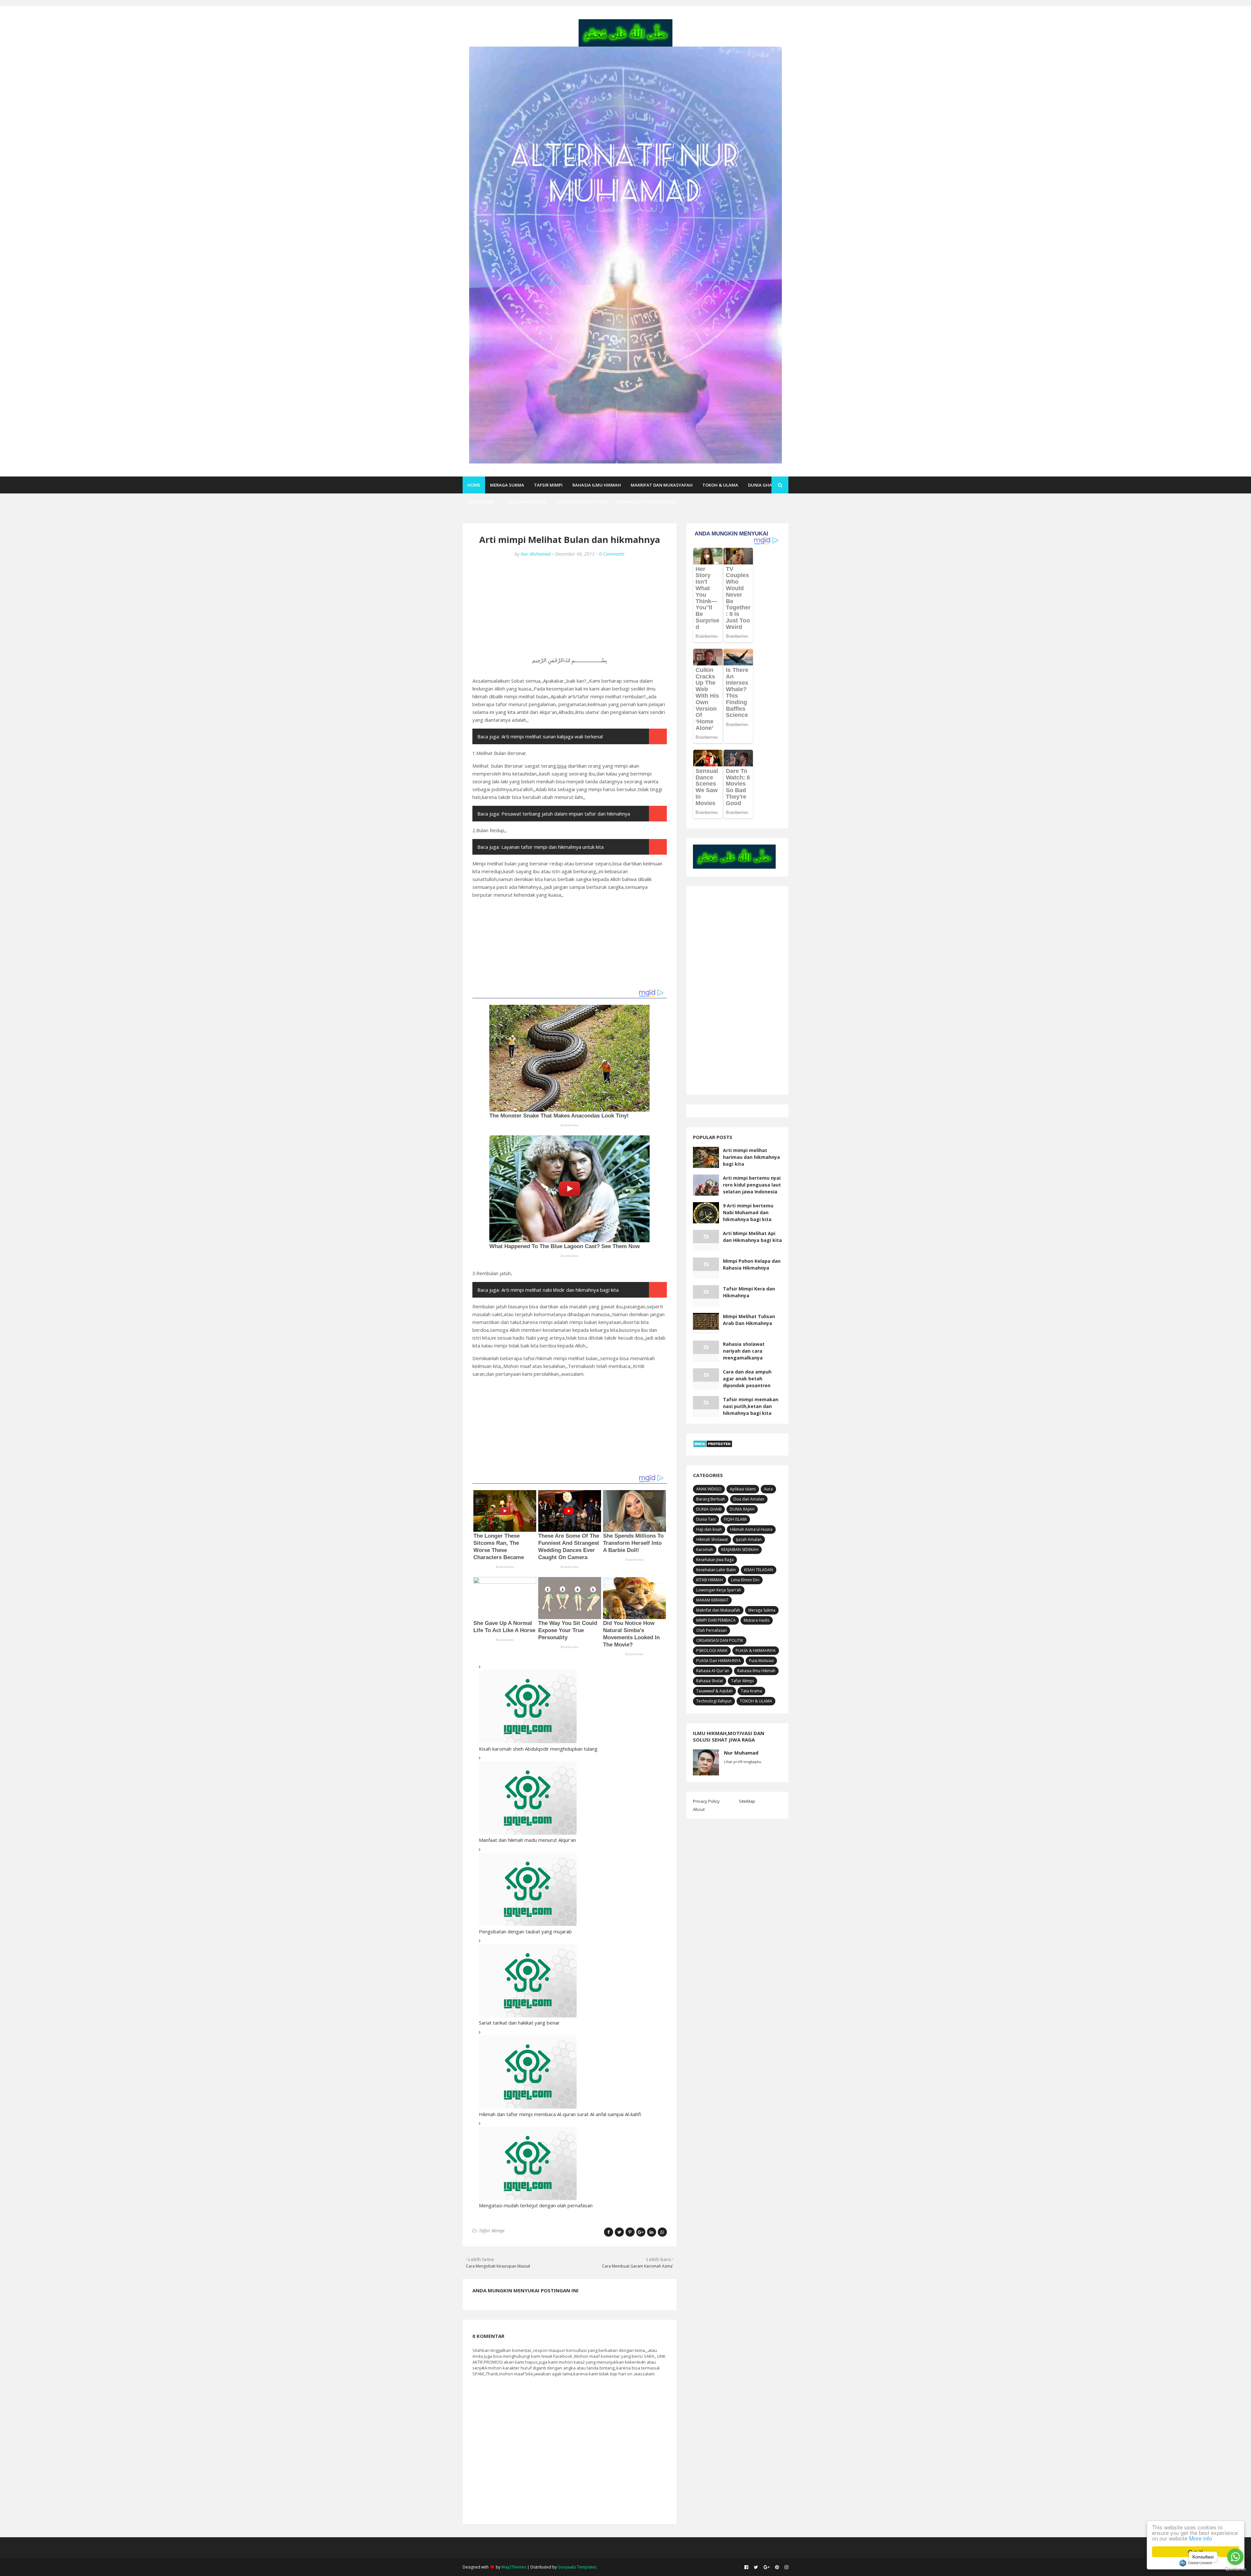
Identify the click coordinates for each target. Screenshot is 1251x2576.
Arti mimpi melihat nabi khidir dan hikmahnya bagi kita (560, 1290)
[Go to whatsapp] (1235, 2557)
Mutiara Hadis (757, 1620)
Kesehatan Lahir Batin (716, 1570)
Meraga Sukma (762, 1610)
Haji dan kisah (709, 1529)
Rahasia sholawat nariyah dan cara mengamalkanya (744, 1351)
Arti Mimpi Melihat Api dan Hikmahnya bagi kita (752, 1237)
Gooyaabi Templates (577, 2567)
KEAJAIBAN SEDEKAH (740, 1550)
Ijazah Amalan (749, 1539)
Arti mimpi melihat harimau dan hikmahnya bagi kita (751, 1157)
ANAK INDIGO (709, 1489)
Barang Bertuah (711, 1499)
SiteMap (747, 1801)
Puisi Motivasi (761, 1661)
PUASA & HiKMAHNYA (756, 1651)
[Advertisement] (570, 611)
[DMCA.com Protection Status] (713, 1446)
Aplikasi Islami (743, 1489)
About (699, 1809)
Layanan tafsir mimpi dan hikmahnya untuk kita (553, 847)
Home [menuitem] (474, 485)
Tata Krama (751, 1691)
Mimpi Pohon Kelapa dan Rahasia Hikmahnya (752, 1264)
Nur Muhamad (536, 554)
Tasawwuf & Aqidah (714, 1691)
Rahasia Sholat (710, 1681)
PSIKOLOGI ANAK (712, 1651)
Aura (768, 1489)
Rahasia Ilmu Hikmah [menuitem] (597, 485)
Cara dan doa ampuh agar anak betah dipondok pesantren (747, 1379)
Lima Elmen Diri (745, 1580)
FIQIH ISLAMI (735, 1519)
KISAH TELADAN (759, 1570)
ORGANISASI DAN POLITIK (720, 1640)
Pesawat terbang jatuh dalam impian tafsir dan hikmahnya (566, 814)
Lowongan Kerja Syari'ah (719, 1590)
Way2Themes (514, 2567)
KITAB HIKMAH (710, 1580)
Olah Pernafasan (712, 1630)
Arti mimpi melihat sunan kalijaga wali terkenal (552, 736)
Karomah (705, 1550)
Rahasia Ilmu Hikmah (756, 1671)
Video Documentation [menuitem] (582, 502)
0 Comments (612, 554)
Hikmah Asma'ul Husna (751, 1529)
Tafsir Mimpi (492, 2231)
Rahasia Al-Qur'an (713, 1671)
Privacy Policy (706, 1801)
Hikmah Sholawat (712, 1539)
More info (1201, 2538)
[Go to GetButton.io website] (1235, 2569)
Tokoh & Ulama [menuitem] (720, 485)
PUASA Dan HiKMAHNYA (719, 1661)
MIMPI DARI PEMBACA (716, 1620)
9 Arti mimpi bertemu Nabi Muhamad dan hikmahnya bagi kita (748, 1212)
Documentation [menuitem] (527, 502)
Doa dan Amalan (749, 1499)
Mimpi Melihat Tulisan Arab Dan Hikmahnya (749, 1320)
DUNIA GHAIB (709, 1509)
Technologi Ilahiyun (714, 1701)
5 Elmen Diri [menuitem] (481, 502)
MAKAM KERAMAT (712, 1600)
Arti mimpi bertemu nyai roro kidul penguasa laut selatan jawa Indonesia (752, 1185)
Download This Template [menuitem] (647, 502)
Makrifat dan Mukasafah (718, 1610)
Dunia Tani (706, 1519)
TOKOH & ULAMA (756, 1701)
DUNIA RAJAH (742, 1509)
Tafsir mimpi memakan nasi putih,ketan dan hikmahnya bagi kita (751, 1406)
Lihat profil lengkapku (743, 1762)
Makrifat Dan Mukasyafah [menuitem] (662, 485)
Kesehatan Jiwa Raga (715, 1560)
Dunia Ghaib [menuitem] (762, 485)
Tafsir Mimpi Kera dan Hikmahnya (749, 1292)
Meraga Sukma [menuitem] (507, 485)
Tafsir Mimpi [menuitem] (548, 485)
